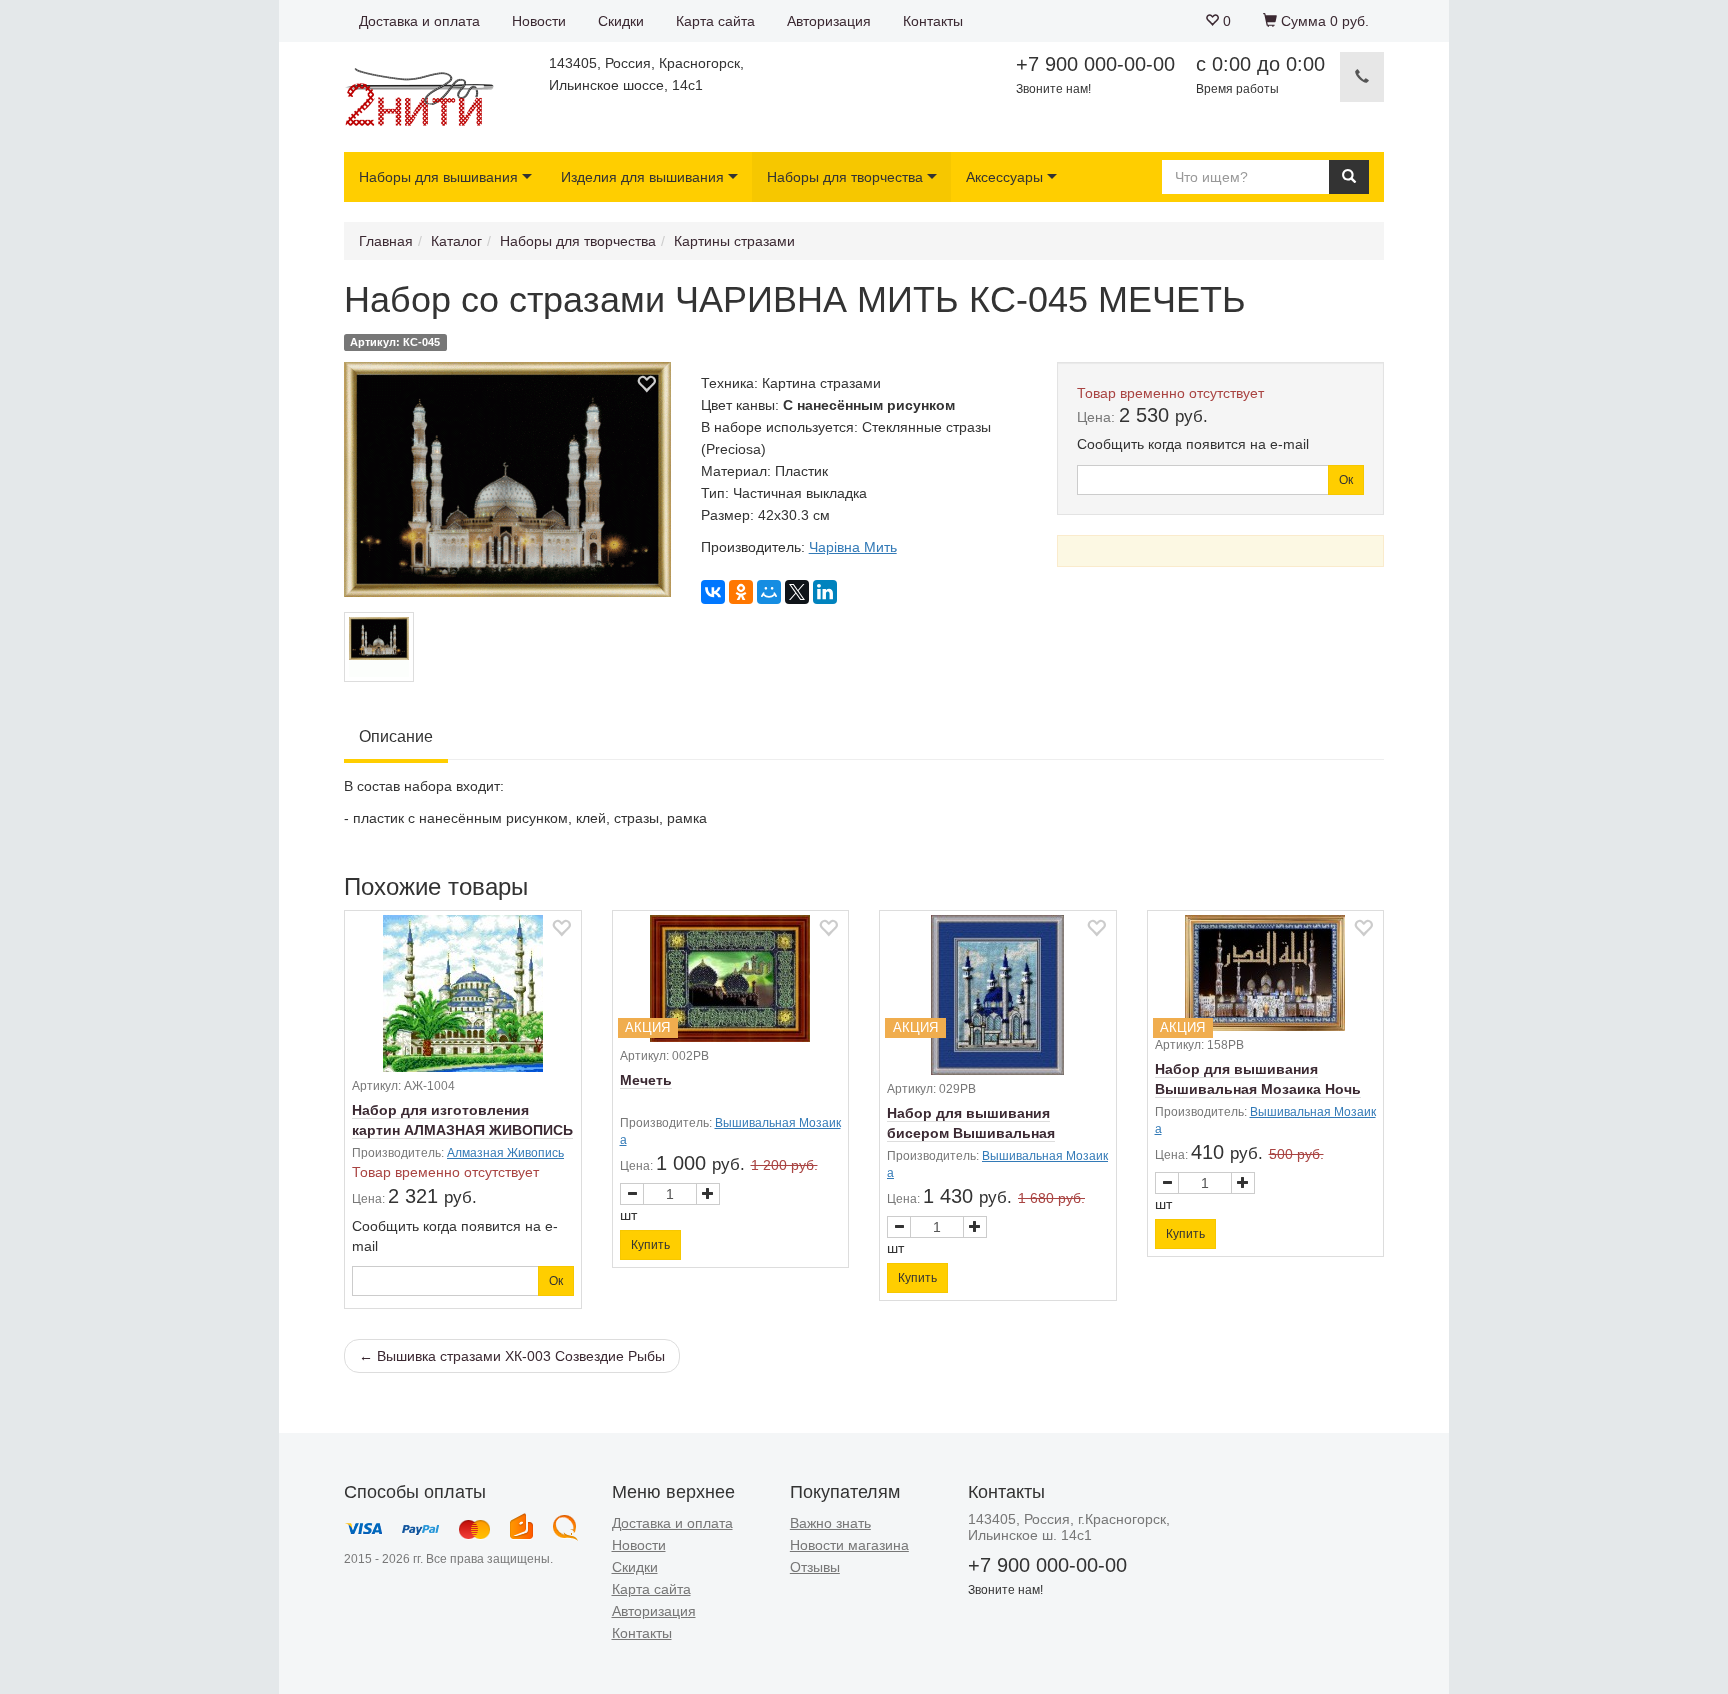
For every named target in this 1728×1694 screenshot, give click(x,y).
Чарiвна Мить (853, 547)
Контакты (933, 21)
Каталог (456, 241)
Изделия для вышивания (642, 177)
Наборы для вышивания (438, 177)
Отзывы (815, 1567)
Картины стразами (734, 241)
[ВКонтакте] (713, 592)
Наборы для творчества (845, 177)
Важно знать (830, 1523)
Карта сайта (715, 21)
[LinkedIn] (825, 592)
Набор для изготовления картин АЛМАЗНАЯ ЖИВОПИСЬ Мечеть (462, 1130)
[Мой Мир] (769, 592)
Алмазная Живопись (505, 1153)
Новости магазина (849, 1545)
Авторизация (829, 21)
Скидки (621, 21)
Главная (386, 241)
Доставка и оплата (419, 21)
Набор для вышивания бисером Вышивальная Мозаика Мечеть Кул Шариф (988, 1133)
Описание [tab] (396, 736)
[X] (797, 592)
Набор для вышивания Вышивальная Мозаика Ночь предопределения (1258, 1089)
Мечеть (646, 1080)
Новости (539, 21)
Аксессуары (1004, 177)
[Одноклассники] (741, 592)
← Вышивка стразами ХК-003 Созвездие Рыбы (512, 1356)
